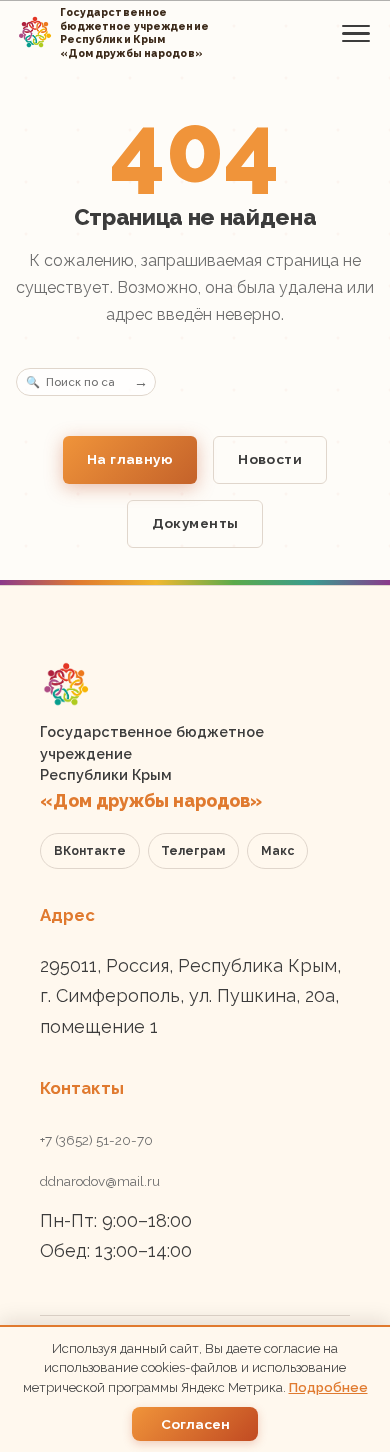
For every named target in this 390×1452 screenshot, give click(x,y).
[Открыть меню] (356, 33)
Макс (277, 851)
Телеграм (193, 851)
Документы (195, 523)
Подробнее (328, 1387)
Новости (270, 459)
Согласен (195, 1424)
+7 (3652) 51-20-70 (96, 1140)
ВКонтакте (90, 851)
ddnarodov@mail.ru (100, 1181)
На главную (130, 459)
